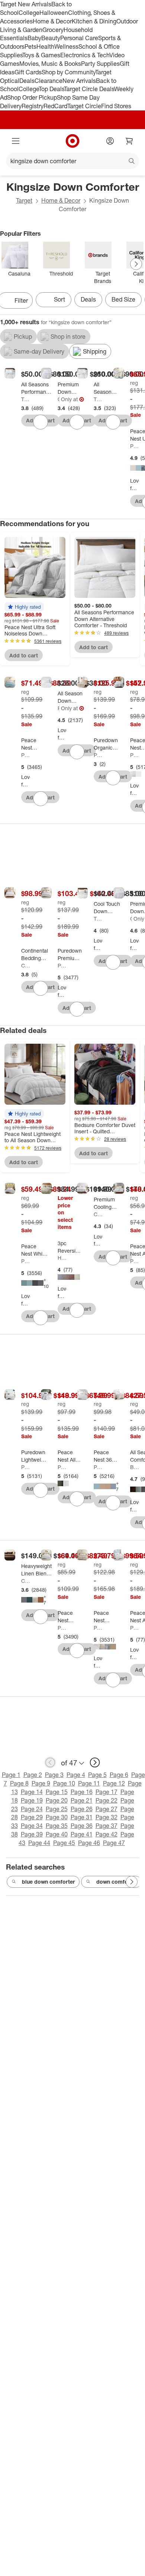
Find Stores (116, 106)
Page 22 (107, 1800)
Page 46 (89, 1843)
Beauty (51, 38)
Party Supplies (100, 64)
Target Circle (84, 106)
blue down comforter (48, 1882)
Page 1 (11, 1775)
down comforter (117, 1882)
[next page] (95, 1762)
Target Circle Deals (89, 89)
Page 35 (57, 1826)
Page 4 (76, 1775)
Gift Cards (28, 72)
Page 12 (114, 1783)
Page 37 (107, 1826)
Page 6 (119, 1775)
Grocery (53, 30)
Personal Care (79, 38)
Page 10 (64, 1783)
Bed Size (123, 299)
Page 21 (82, 1800)
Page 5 (97, 1775)
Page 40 (57, 1834)
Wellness (66, 46)
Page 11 (89, 1783)
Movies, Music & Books (50, 64)
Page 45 (64, 1843)
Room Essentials (59, 708)
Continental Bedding (26, 965)
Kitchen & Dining (94, 21)
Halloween (54, 13)
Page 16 (82, 1792)
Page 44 (39, 1843)
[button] (24, 607)
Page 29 (32, 1817)
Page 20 (57, 1800)
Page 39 (32, 1834)
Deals (27, 81)
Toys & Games (41, 55)
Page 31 (82, 1817)
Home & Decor (52, 21)
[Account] (110, 141)
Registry (33, 106)
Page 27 (107, 1809)
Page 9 (41, 1783)
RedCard (55, 106)
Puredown (98, 755)
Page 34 (32, 1826)
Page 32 (107, 1817)
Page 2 (33, 1775)
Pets (30, 46)
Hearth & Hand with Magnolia (62, 1258)
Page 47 (114, 1843)
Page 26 (82, 1809)
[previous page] (50, 1762)
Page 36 (82, 1826)
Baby (34, 38)
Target (24, 200)
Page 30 (57, 1817)
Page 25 (57, 1809)
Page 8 (19, 1783)
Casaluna (59, 399)
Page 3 (54, 1775)
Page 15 (57, 1792)
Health (45, 46)
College (29, 13)
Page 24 (32, 1809)
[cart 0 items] (129, 141)
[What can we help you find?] (72, 161)
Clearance (49, 81)
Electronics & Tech (85, 55)
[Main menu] (16, 141)
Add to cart (24, 655)
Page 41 (82, 1834)
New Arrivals (79, 81)
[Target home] (72, 141)
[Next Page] (136, 264)
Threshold (26, 399)
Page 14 (32, 1792)
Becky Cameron (135, 1467)
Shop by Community (68, 72)
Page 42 (107, 1834)
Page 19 (32, 1800)
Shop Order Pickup (32, 97)
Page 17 (107, 1792)
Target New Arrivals (26, 4)
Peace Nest (135, 446)
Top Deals (51, 89)
